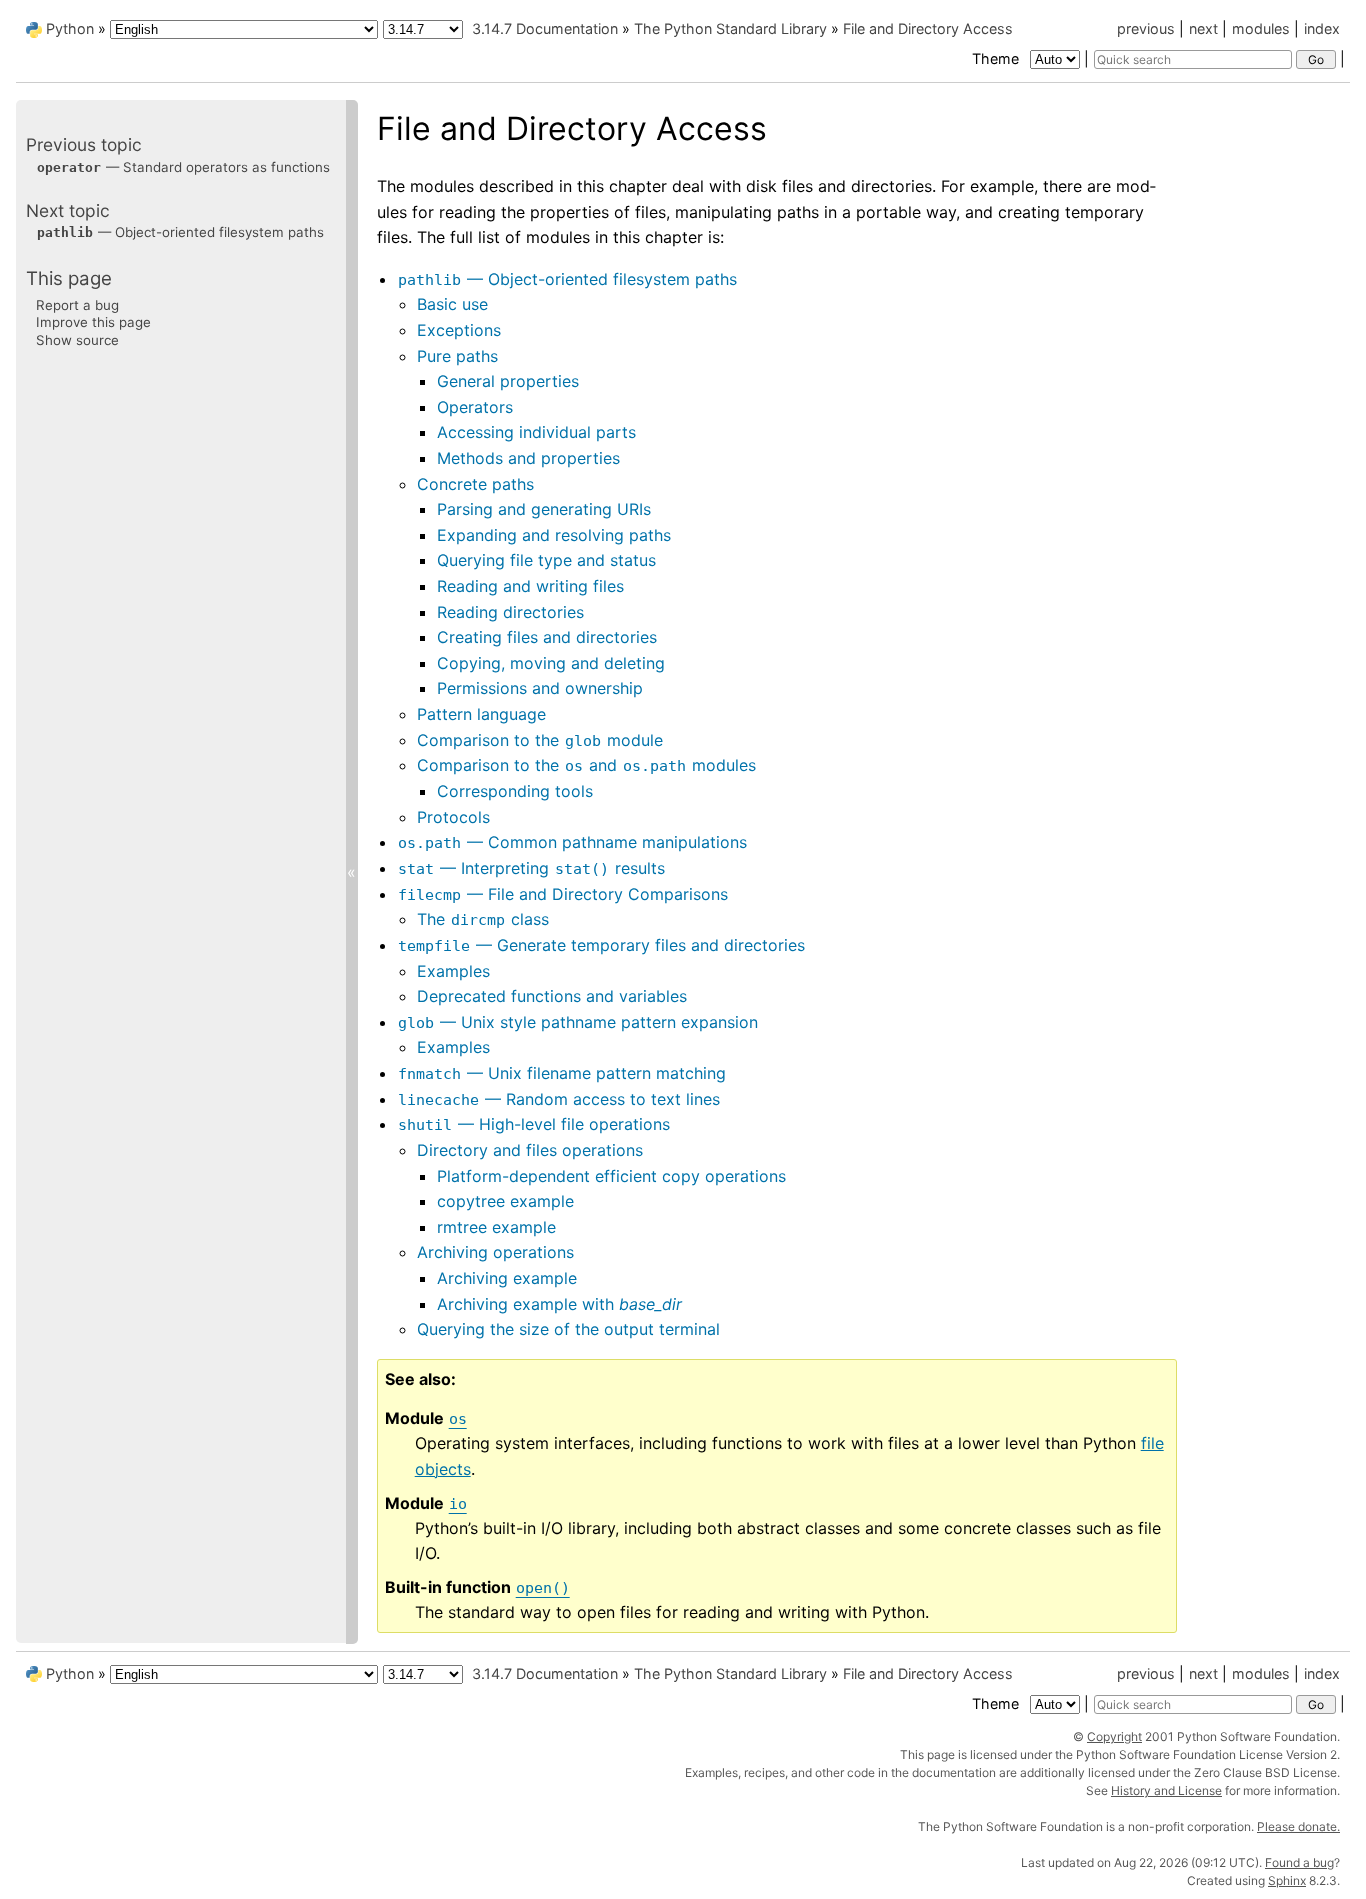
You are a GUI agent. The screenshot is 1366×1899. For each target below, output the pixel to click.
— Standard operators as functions (183, 166)
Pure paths (457, 356)
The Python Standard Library (730, 28)
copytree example (505, 1201)
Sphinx (1287, 1880)
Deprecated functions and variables (552, 996)
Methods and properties (528, 458)
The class (483, 919)
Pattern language (481, 714)
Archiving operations (495, 1252)
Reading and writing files (530, 586)
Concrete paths (475, 484)
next (1203, 28)
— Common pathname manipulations (572, 842)
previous (1146, 28)
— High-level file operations (534, 1124)
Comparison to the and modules (586, 765)
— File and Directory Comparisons (563, 894)
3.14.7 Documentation (545, 28)
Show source (77, 339)
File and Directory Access (928, 28)
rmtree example (496, 1227)
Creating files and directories (547, 637)
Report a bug (77, 304)
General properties (508, 381)
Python (70, 28)
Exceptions (459, 330)
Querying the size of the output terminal (568, 1329)
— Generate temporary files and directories (601, 945)
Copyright (1114, 1736)
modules (1261, 28)
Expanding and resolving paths (554, 535)
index (1322, 28)
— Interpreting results (531, 868)
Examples (453, 971)
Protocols (453, 817)
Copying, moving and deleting (551, 663)
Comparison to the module (540, 740)
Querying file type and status (546, 560)
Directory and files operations (530, 1150)
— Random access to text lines (559, 1099)
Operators (475, 407)
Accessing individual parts (536, 432)
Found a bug (1299, 1862)
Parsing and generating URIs (544, 509)
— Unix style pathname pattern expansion (578, 1022)
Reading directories (510, 612)
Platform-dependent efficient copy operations (611, 1176)
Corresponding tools (515, 791)
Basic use (452, 304)
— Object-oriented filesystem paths (567, 279)
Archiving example (507, 1278)
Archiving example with (559, 1304)
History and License (1166, 1790)
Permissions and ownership (540, 688)
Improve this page (93, 322)
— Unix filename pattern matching (562, 1073)
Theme (997, 58)
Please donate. (1298, 1826)
